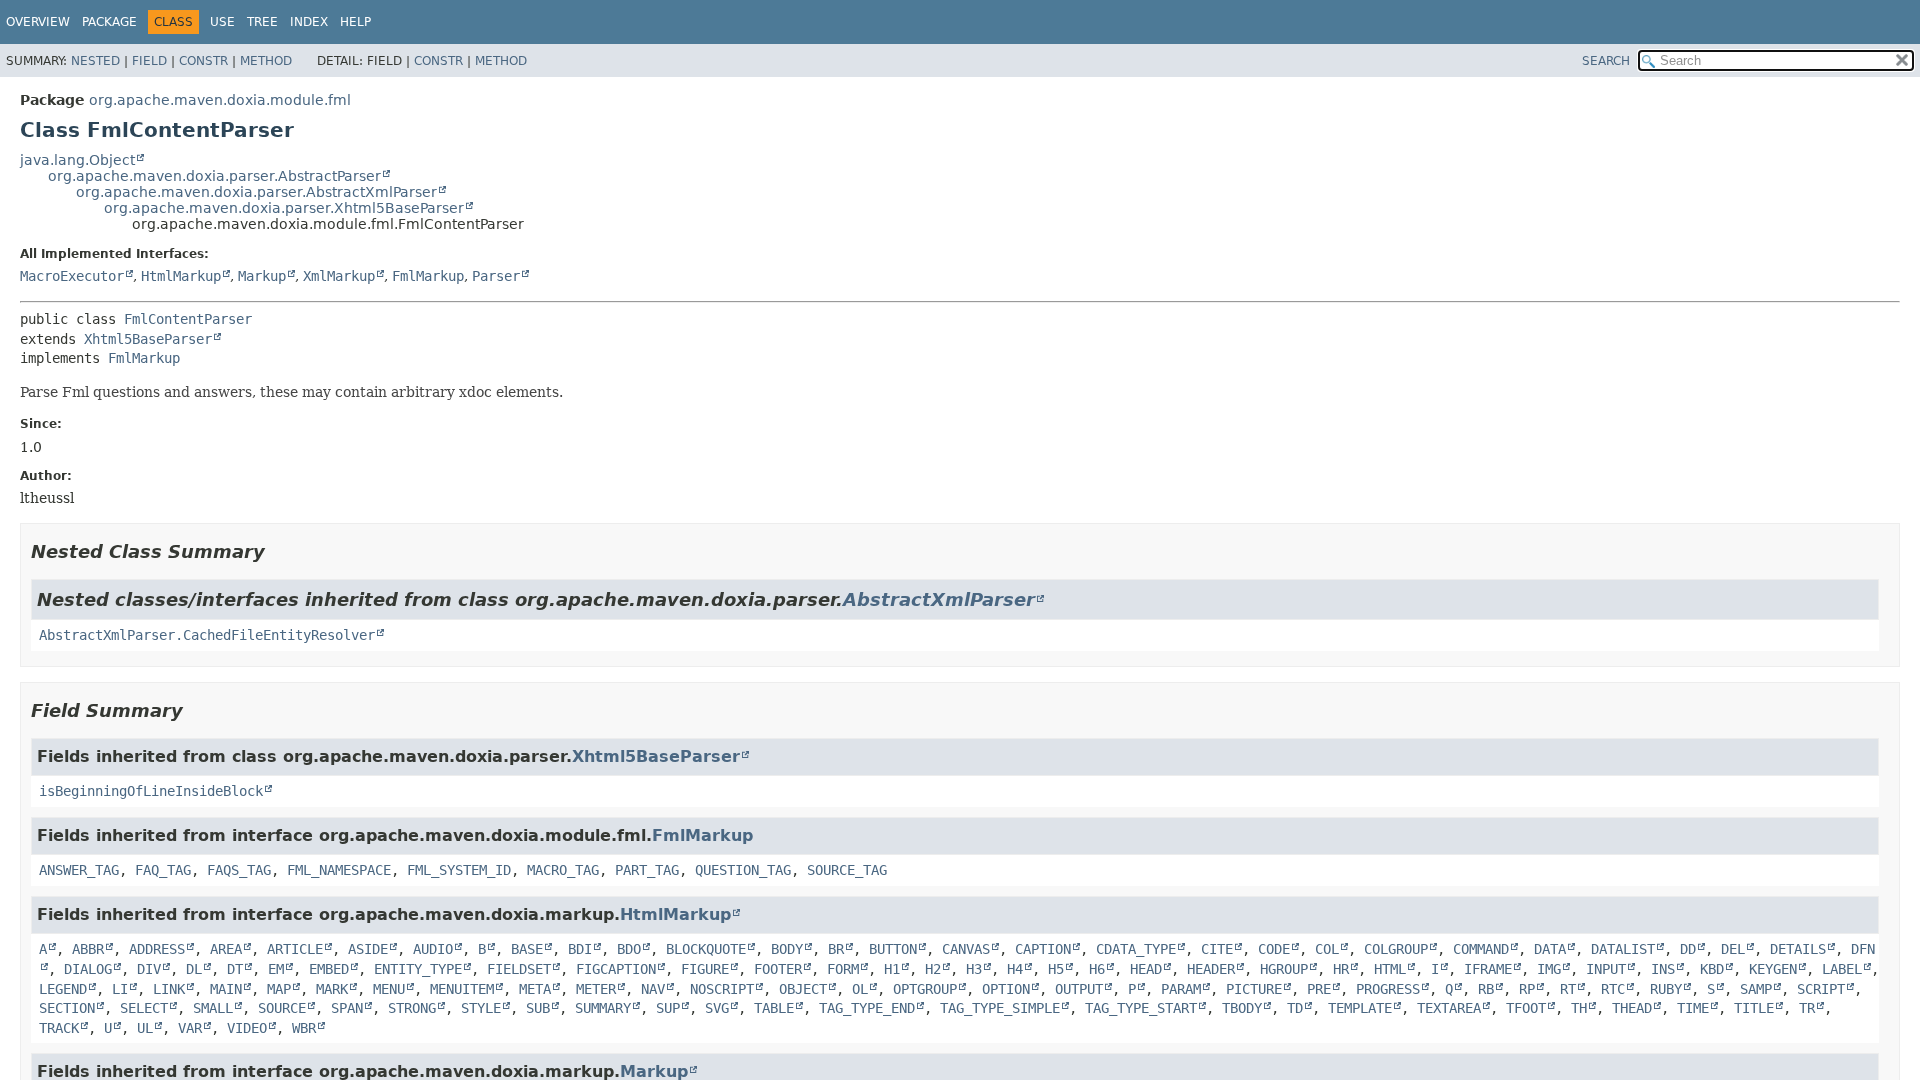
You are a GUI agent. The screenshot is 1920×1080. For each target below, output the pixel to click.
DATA (1550, 949)
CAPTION (1043, 949)
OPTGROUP (925, 989)
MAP (279, 989)
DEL (1733, 949)
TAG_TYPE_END (867, 1008)
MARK (332, 989)
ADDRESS (157, 949)
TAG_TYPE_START (1141, 1008)
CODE (1274, 949)
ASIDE (368, 949)
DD (1688, 949)
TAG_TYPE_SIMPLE (1000, 1008)
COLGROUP (1396, 949)
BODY (787, 949)
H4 (1015, 969)
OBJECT (803, 989)
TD (1295, 1008)
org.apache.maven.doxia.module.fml (220, 100)
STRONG (412, 1008)
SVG (717, 1008)
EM (276, 969)
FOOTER (778, 969)
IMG (1549, 969)
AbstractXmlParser (939, 599)
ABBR (88, 949)
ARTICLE (295, 949)
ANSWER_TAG (79, 870)
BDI (580, 949)
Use (222, 22)
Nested (95, 61)
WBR (304, 1028)
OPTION (1006, 989)
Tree (262, 22)
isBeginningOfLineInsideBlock (151, 791)
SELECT (144, 1008)
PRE (1319, 989)
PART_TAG (647, 870)
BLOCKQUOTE (706, 949)
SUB (538, 1008)
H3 (974, 969)
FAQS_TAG (239, 870)
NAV (653, 989)
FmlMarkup (428, 276)
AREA (226, 949)
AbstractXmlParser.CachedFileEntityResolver (207, 635)
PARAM (1181, 989)
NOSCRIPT (722, 989)
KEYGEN (1773, 969)
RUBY (1666, 989)
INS (1663, 969)
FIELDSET (519, 969)
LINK (169, 989)
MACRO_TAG (563, 870)
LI (120, 989)
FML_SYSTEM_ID (459, 870)
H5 (1056, 969)
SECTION (67, 1008)
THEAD (1632, 1008)
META (535, 989)
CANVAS (966, 949)
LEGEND (63, 989)
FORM (843, 969)
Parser (496, 276)
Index (309, 22)
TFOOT (1526, 1008)
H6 (1097, 969)
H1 (892, 969)
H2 (933, 969)
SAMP (1756, 989)
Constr (203, 61)
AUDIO (433, 949)
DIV (149, 969)
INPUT (1606, 969)
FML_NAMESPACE (339, 870)
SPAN (347, 1008)
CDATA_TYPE (1136, 949)
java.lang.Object (77, 160)
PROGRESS (1388, 989)
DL (194, 969)
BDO (629, 949)
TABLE (774, 1008)
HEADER (1211, 969)
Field (149, 61)
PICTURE (1254, 989)
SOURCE (282, 1008)
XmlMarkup (339, 276)
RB (1486, 989)
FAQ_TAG (163, 870)
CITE (1217, 949)
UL (145, 1028)
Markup (262, 276)
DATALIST (1623, 949)
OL (860, 989)
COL (1327, 949)
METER (596, 989)
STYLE (481, 1008)
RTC (1613, 989)
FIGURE (705, 969)
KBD (1712, 969)
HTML (1390, 969)
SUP (668, 1008)
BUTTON (893, 949)
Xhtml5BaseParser (148, 339)
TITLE (1754, 1008)
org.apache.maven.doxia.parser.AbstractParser (214, 176)
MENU (389, 989)
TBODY (1242, 1008)
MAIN (226, 989)
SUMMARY (603, 1008)
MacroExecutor (72, 276)
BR (836, 949)
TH (1579, 1008)
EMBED (329, 969)
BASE (527, 949)
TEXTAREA (1449, 1008)
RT (1568, 989)
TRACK (59, 1028)
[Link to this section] (279, 551)
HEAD (1146, 969)
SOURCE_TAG (847, 870)
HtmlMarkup (181, 276)
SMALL (213, 1008)
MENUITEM (462, 989)
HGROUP (1284, 969)
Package (109, 22)
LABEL (1842, 969)
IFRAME (1488, 969)
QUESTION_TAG (743, 870)
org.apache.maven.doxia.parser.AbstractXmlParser (256, 192)
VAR (190, 1028)
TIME (1693, 1008)
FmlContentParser (188, 319)
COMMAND (1481, 949)
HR (1341, 969)
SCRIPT (1821, 989)
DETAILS (1798, 949)
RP (1527, 989)
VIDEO (247, 1028)
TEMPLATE (1360, 1008)
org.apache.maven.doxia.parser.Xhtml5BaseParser (284, 208)
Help (355, 22)
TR (1807, 1008)
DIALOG (88, 969)
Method (266, 61)
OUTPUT (1079, 989)
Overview (38, 22)
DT (235, 969)
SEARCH (1606, 61)
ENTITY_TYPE (418, 969)
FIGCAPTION (616, 969)
